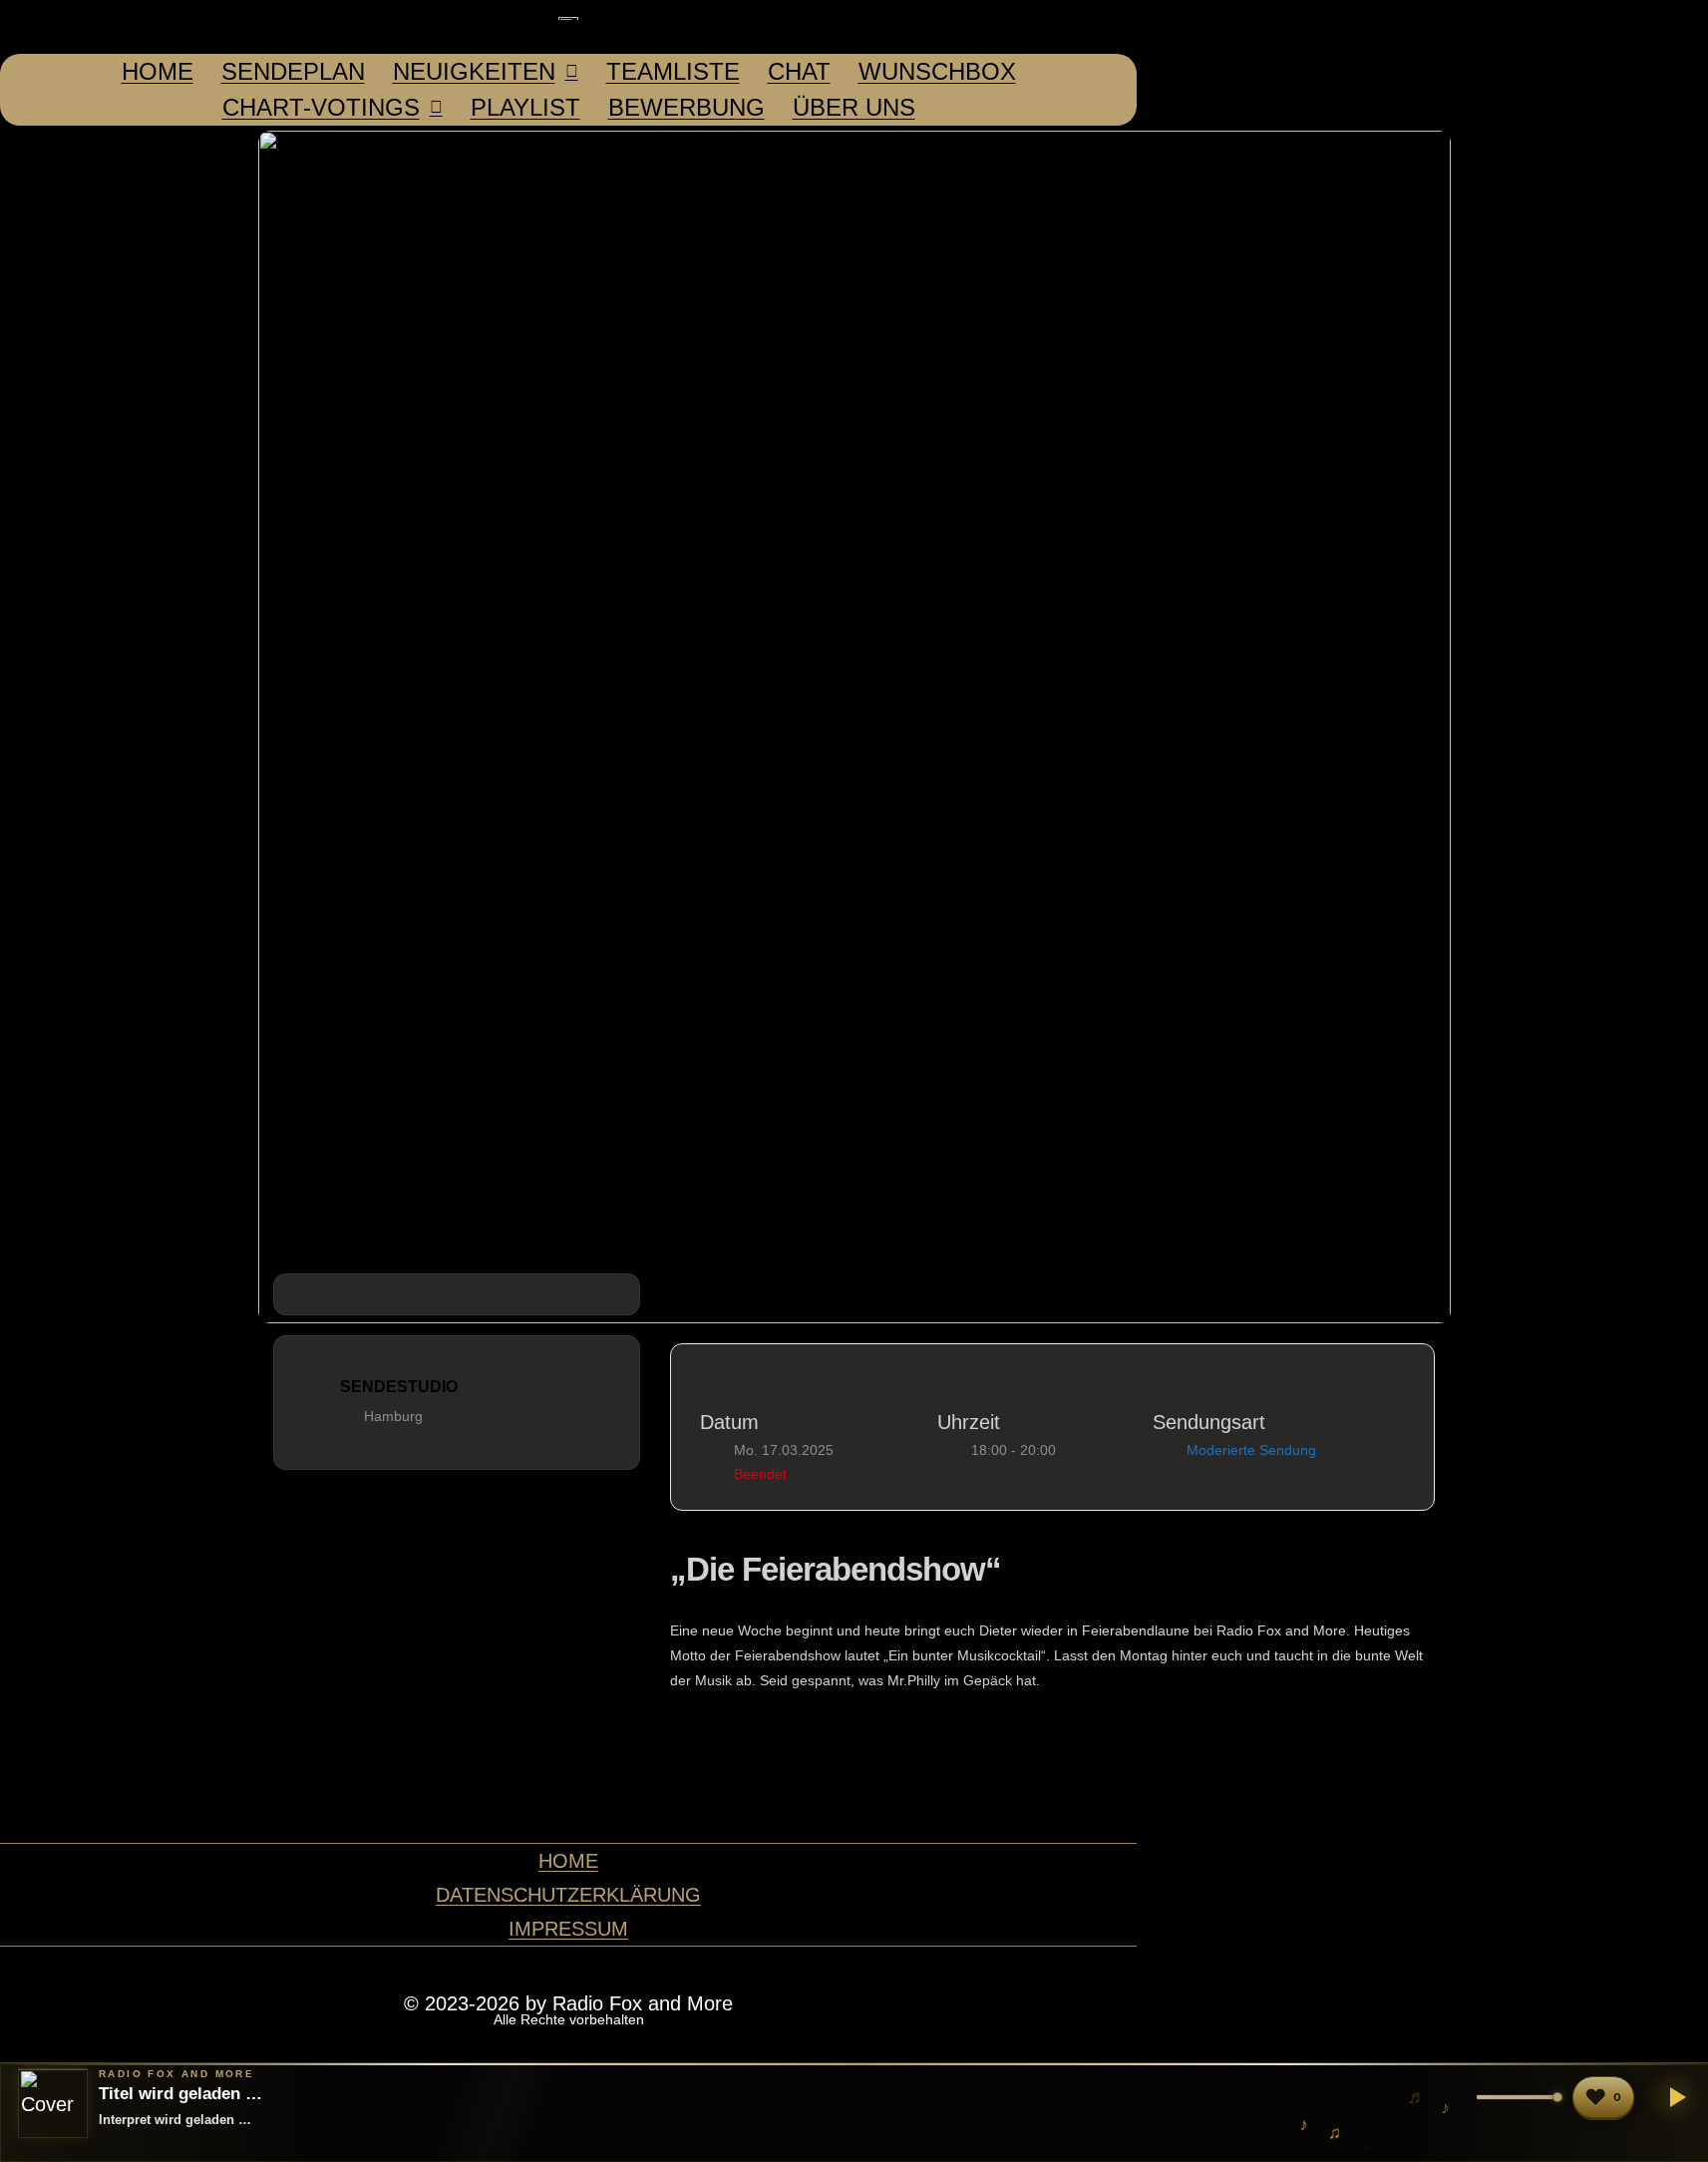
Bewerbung (686, 107)
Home (158, 71)
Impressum (568, 1929)
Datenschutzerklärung (568, 1895)
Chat (799, 71)
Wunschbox (937, 71)
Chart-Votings (321, 107)
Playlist (525, 107)
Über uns (854, 107)
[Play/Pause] (1674, 2097)
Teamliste (673, 71)
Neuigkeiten (474, 71)
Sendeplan (293, 71)
